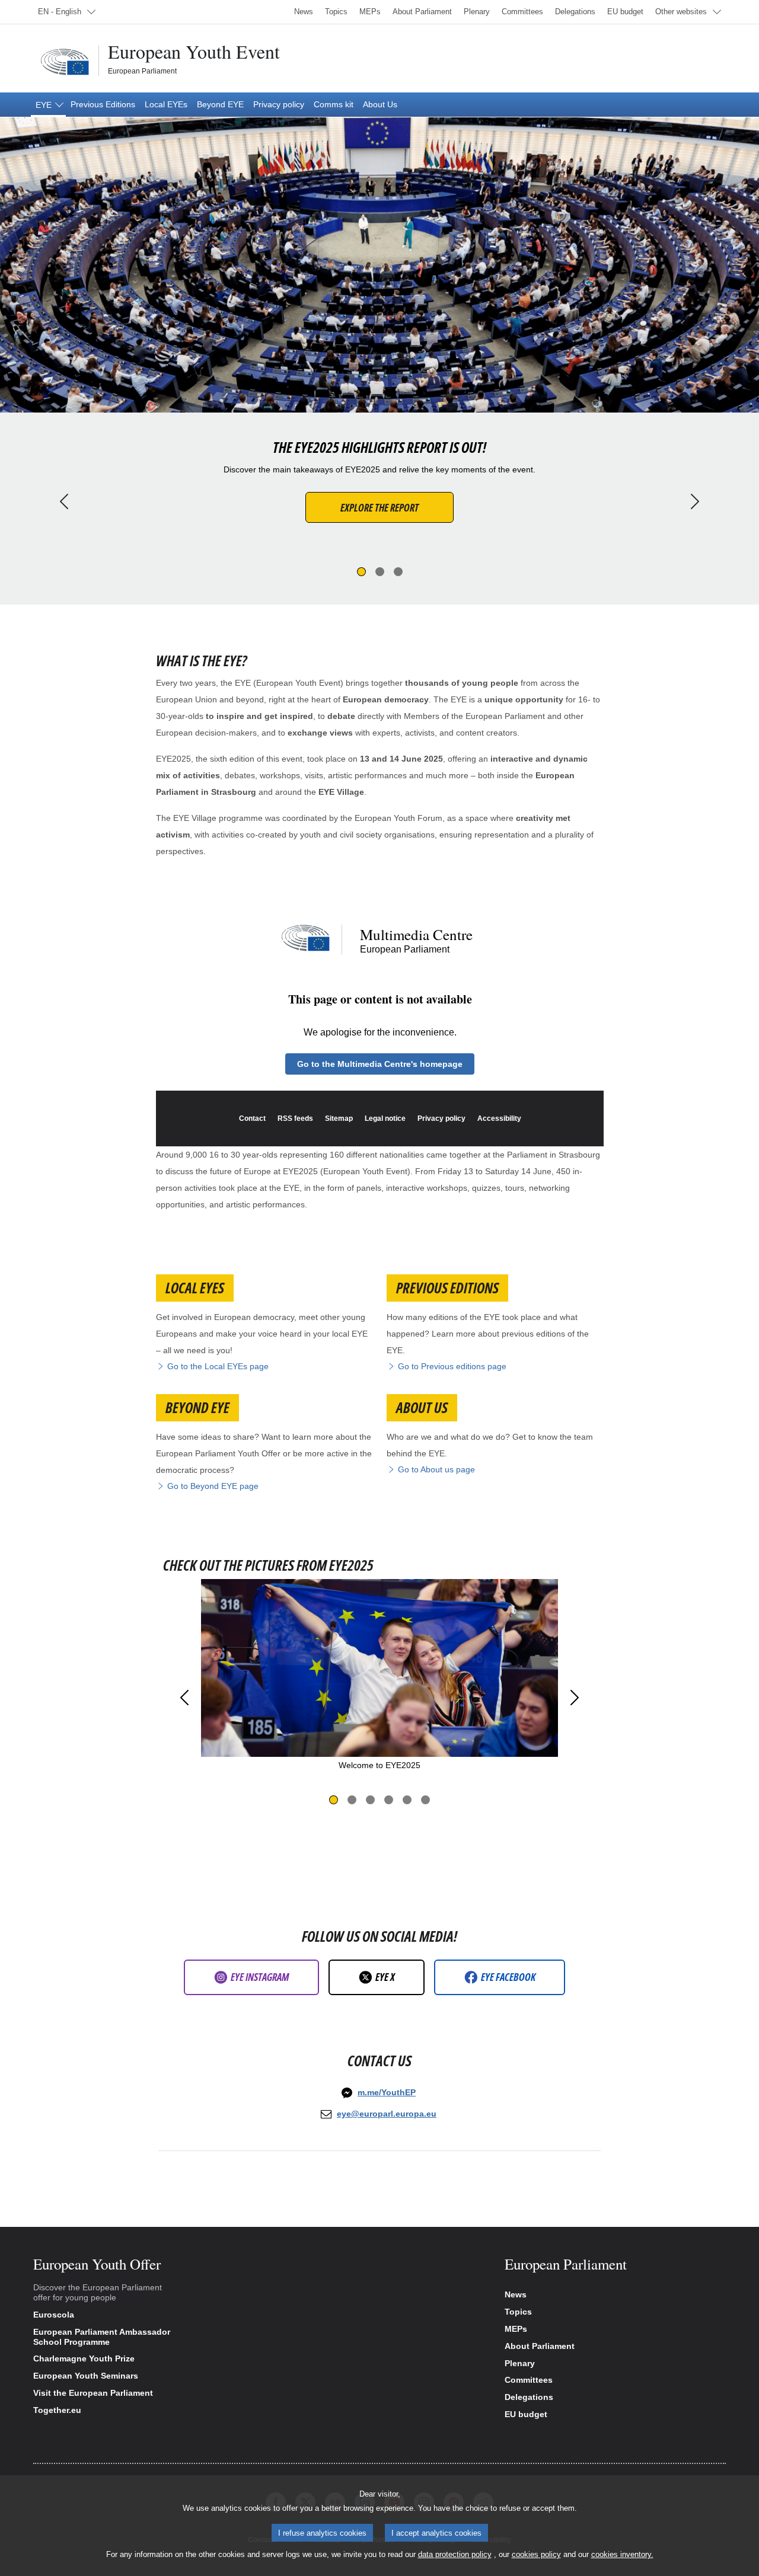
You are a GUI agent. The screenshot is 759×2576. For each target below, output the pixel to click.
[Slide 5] (407, 1800)
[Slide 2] (380, 572)
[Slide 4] (389, 1800)
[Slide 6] (425, 1800)
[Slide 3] (398, 572)
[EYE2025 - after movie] (380, 1021)
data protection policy (455, 2554)
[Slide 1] (361, 572)
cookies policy (536, 2554)
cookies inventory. (622, 2554)
